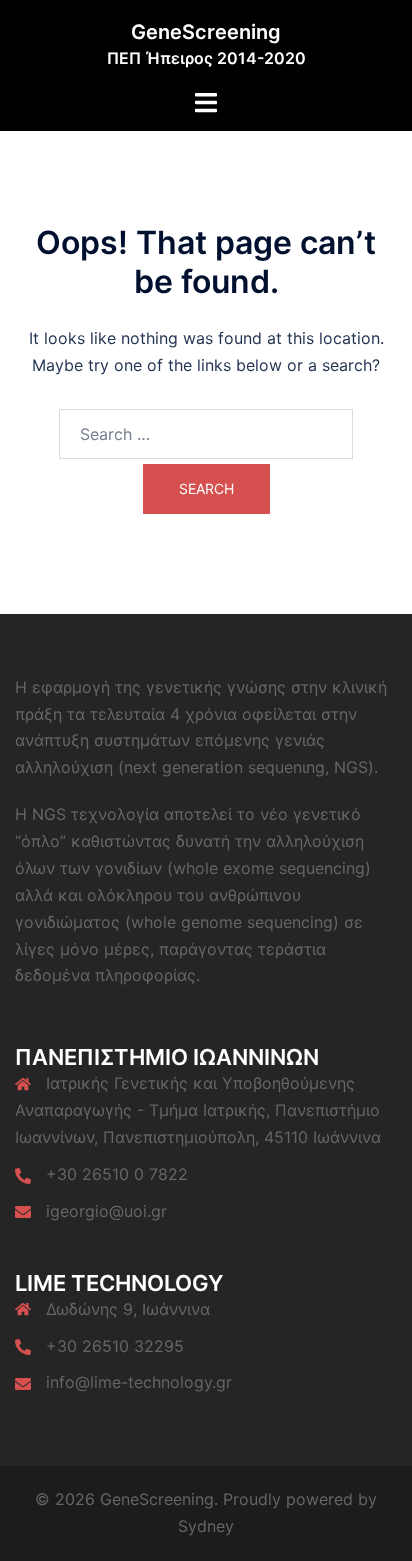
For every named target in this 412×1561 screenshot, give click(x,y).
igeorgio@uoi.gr (106, 1211)
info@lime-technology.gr (139, 1382)
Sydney (206, 1526)
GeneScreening (206, 32)
